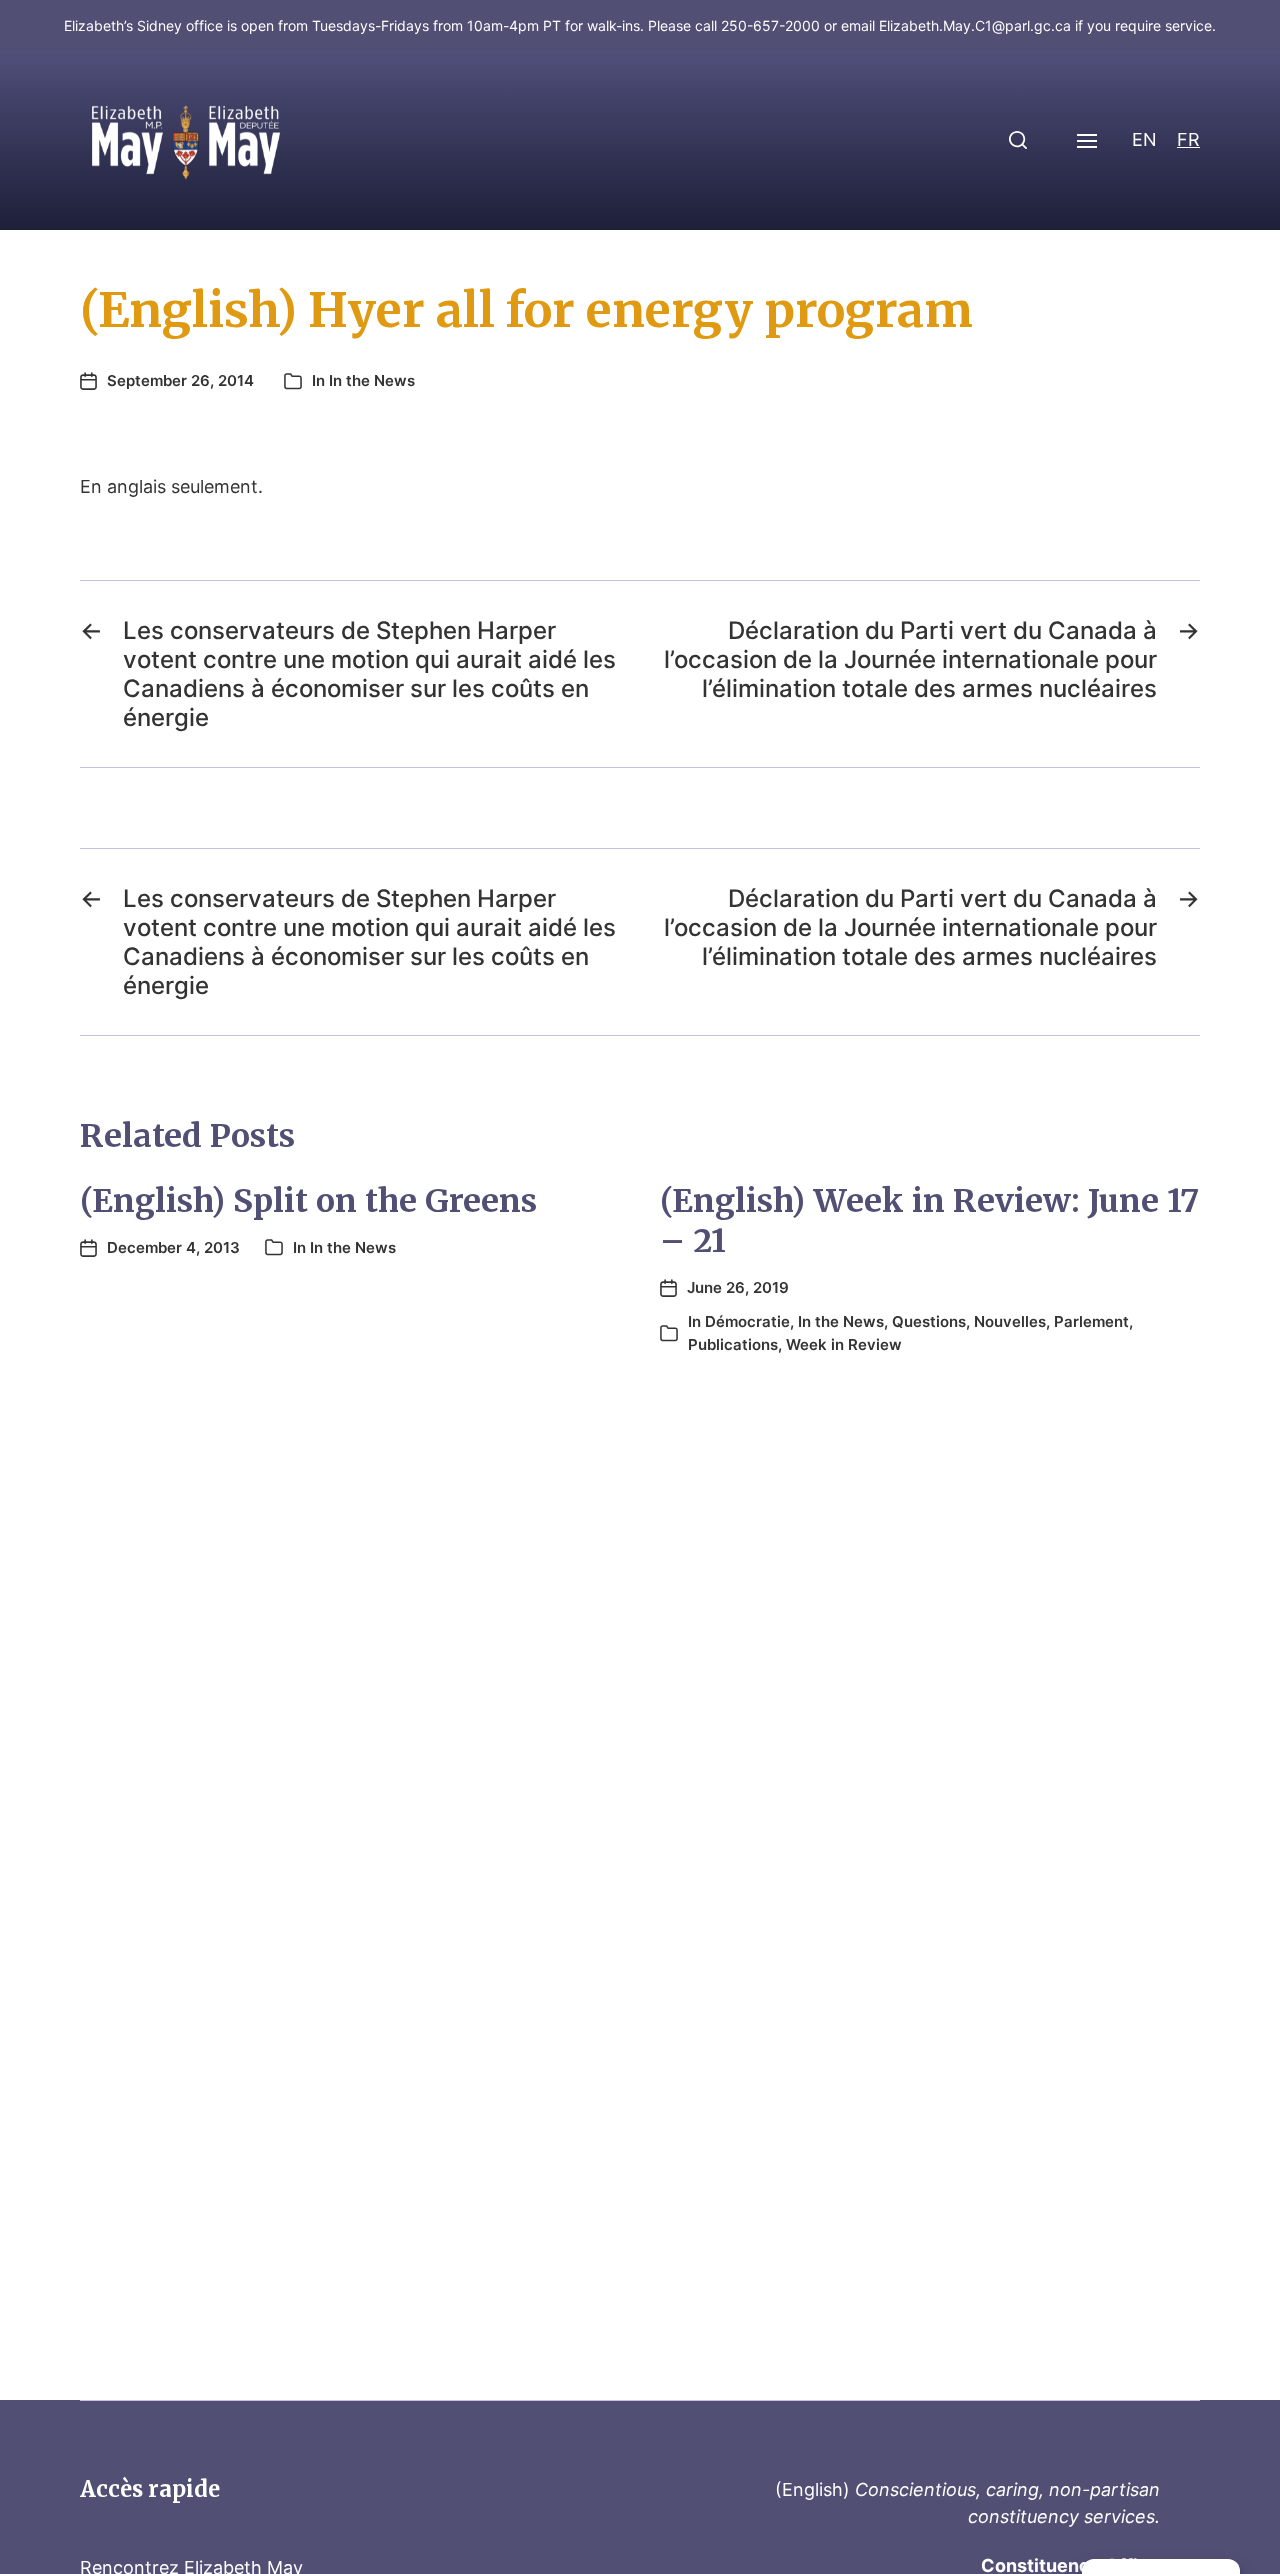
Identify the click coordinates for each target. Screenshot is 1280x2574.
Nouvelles (1010, 1321)
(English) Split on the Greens (308, 1201)
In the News (372, 380)
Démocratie (747, 1321)
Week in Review (844, 1344)
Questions (929, 1321)
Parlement (1091, 1321)
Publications (733, 1344)
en (1144, 139)
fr (1188, 139)
